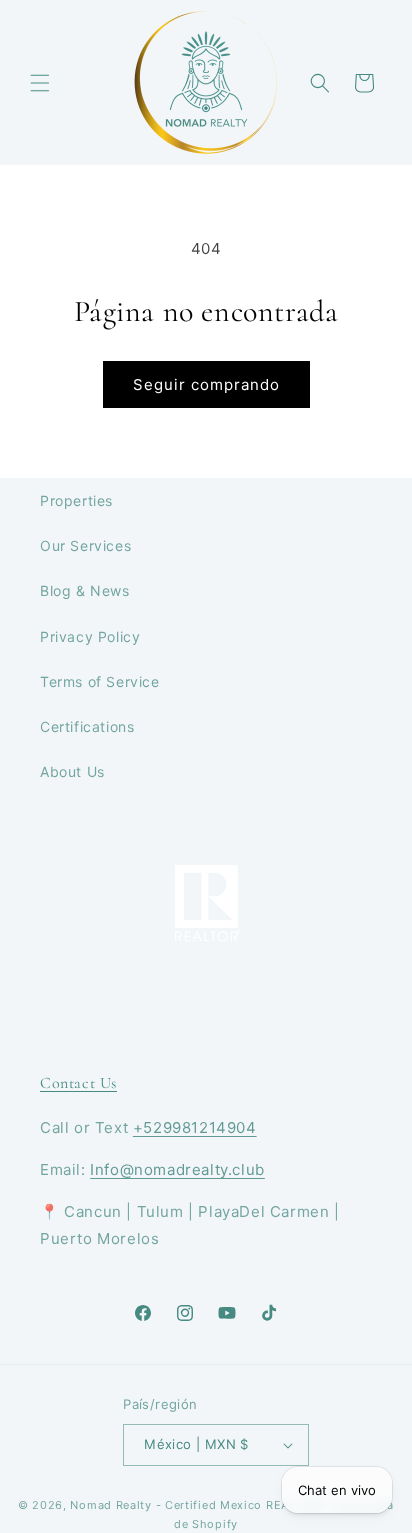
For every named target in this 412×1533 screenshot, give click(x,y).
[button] (40, 83)
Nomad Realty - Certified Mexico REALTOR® (198, 1505)
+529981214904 (195, 1127)
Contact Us (78, 1083)
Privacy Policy (90, 636)
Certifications (87, 726)
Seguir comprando (206, 384)
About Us (72, 771)
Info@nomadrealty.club (177, 1169)
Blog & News (85, 590)
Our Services (85, 545)
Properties (76, 500)
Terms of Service (100, 681)
